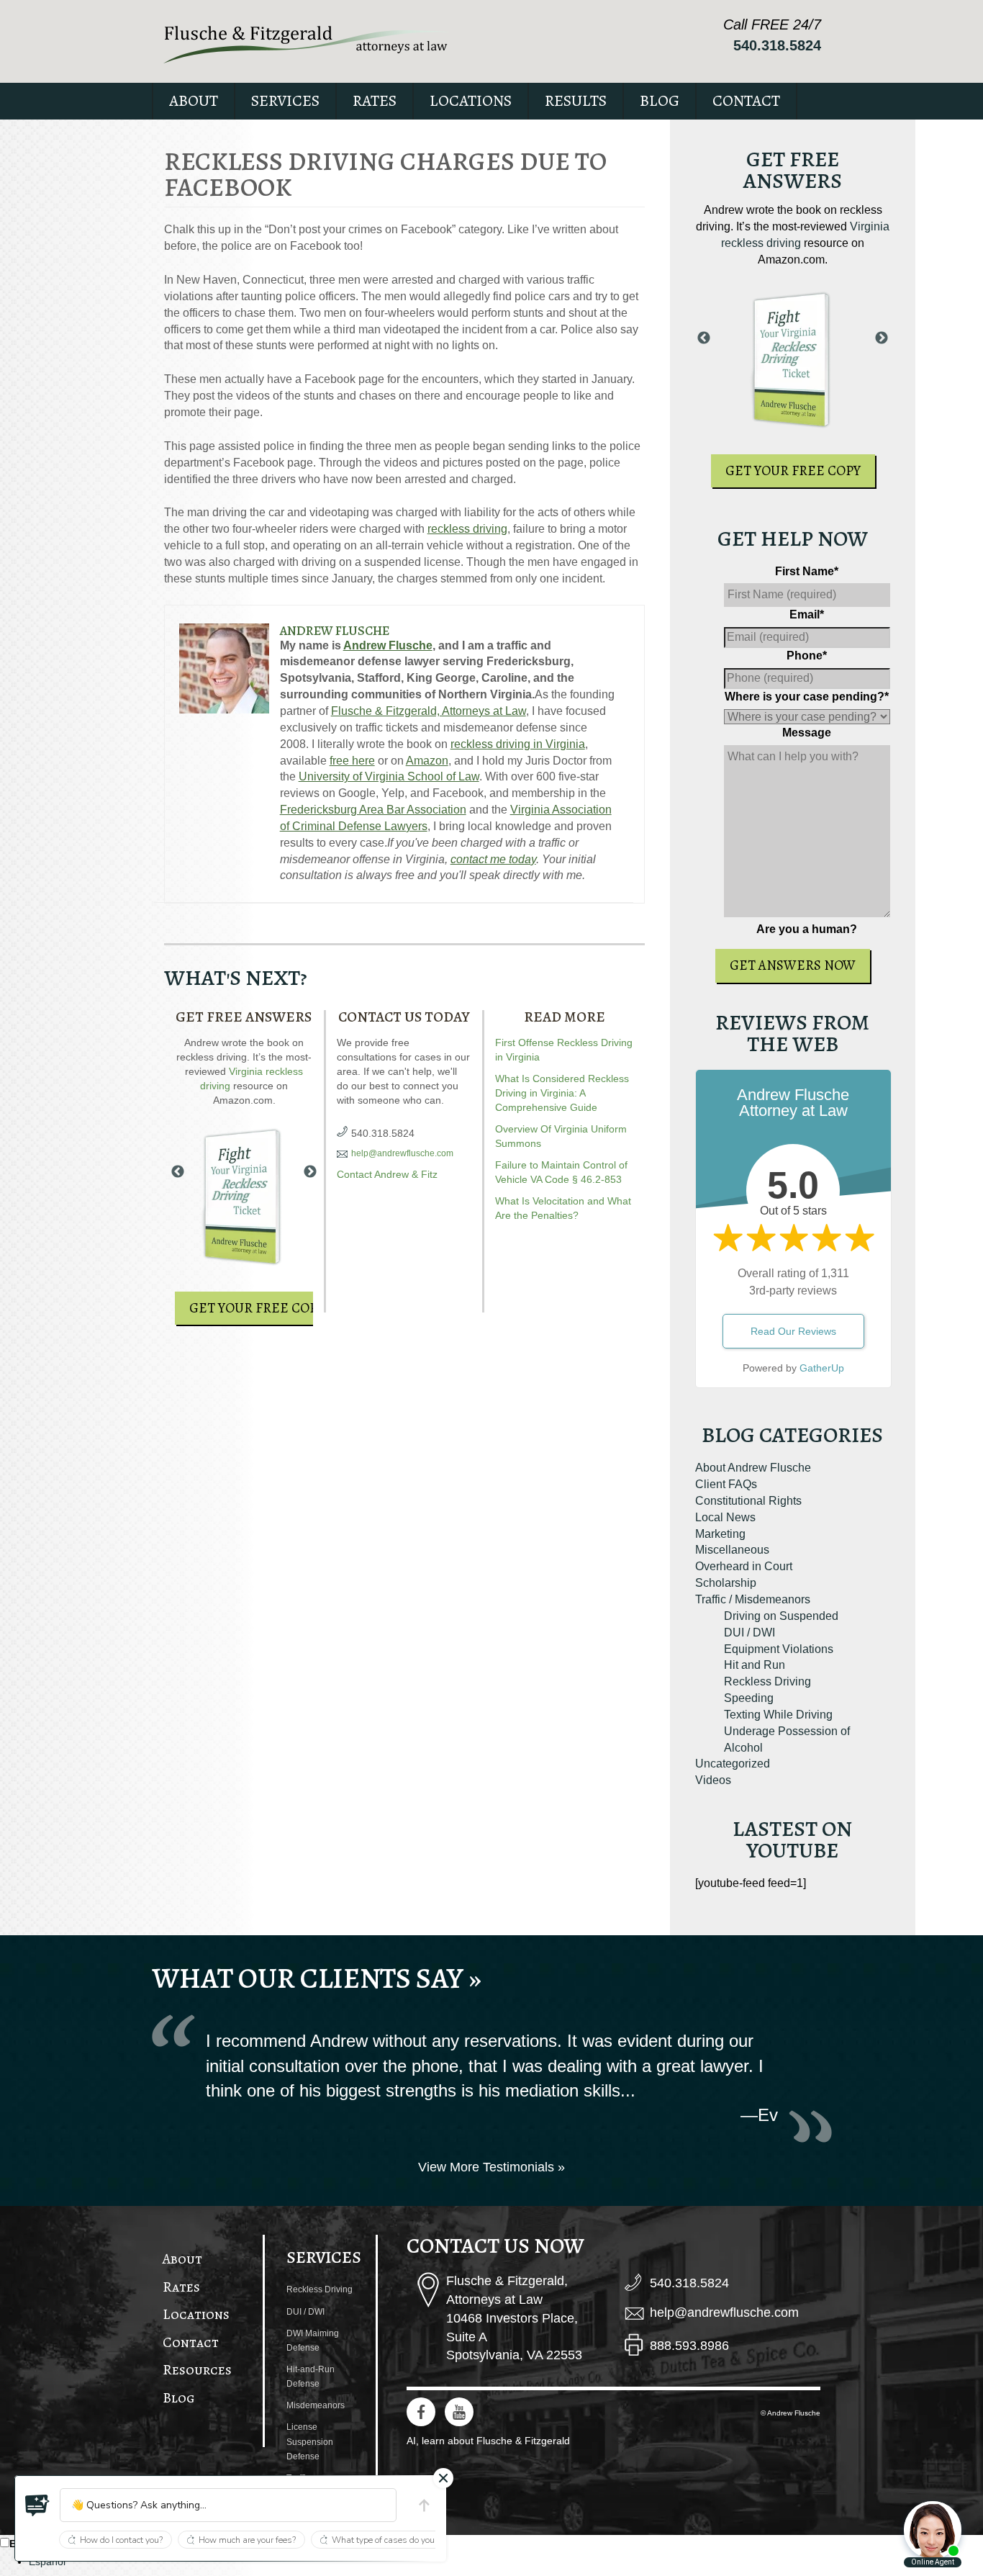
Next (310, 1172)
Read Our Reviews (793, 1331)
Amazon (427, 761)
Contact (746, 101)
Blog (660, 101)
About (194, 101)
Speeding (749, 1698)
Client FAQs (726, 1484)
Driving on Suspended (781, 1616)
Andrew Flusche (335, 631)
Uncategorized (733, 1764)
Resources (197, 2370)
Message (807, 733)
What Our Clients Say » (317, 1978)
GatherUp (822, 1368)
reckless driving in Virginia (518, 744)
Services (285, 101)
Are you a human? (807, 929)
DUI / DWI (749, 1632)
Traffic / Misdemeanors (753, 1599)
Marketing (720, 1534)
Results (576, 101)
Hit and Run (755, 1665)
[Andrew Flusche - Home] (307, 44)
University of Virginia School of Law (389, 776)
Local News (725, 1517)
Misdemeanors (316, 2405)
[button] (37, 2505)
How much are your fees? (247, 2540)
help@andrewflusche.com (402, 1153)
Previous (178, 1172)
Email (807, 614)
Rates (375, 101)
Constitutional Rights (748, 1501)
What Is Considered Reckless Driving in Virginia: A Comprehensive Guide (562, 1093)
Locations (471, 101)
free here (352, 761)
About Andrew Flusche (753, 1468)
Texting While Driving (778, 1715)
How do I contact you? (121, 2540)
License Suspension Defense (310, 2441)
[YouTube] (459, 2412)
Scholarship (726, 1583)
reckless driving (467, 529)
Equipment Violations (779, 1649)
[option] (506, 2562)
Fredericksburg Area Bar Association (373, 810)
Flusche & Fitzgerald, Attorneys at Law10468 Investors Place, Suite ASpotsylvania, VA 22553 (514, 2318)
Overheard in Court (744, 1566)
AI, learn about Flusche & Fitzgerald (488, 2441)
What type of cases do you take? (394, 2540)
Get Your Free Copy (257, 1308)
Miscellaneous (732, 1550)
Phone (807, 656)
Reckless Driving (767, 1681)
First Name (807, 571)
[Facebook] (421, 2412)
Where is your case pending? (807, 697)
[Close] (443, 2478)
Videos (713, 1780)
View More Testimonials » (491, 2167)
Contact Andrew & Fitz (387, 1174)
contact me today (493, 859)
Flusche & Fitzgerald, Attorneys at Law (429, 711)
